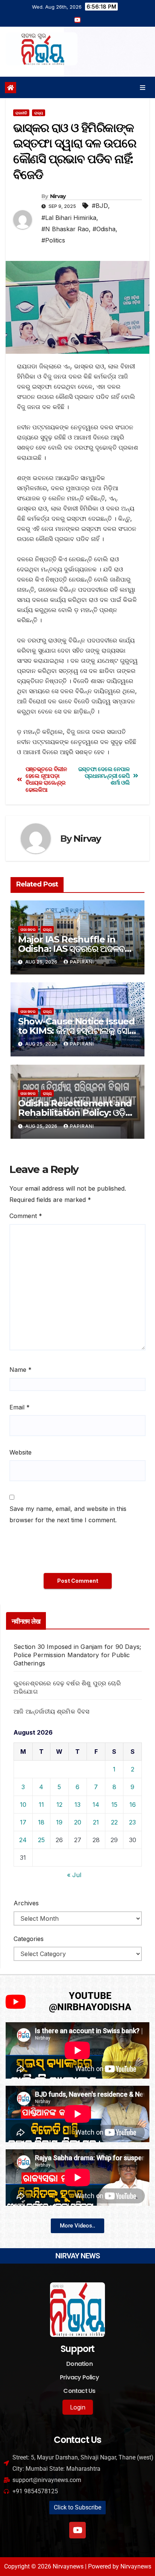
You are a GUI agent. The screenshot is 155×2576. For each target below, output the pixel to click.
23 (132, 1822)
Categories (29, 1939)
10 (23, 1805)
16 (133, 1805)
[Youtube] (77, 2530)
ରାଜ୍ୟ (39, 113)
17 (23, 1822)
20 (78, 1822)
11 (41, 1805)
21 (96, 1822)
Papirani (82, 962)
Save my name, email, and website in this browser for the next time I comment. (68, 1514)
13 (77, 1805)
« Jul (74, 1875)
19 (59, 1822)
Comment (26, 1216)
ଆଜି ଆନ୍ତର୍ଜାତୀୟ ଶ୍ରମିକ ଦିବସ (52, 1711)
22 (114, 1822)
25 (41, 1840)
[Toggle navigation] (143, 87)
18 (41, 1822)
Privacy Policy (79, 2377)
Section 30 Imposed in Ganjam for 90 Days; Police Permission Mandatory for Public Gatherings (77, 1655)
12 (59, 1805)
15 (114, 1805)
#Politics (53, 240)
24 (23, 1840)
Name (21, 1370)
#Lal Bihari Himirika (69, 218)
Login (78, 2407)
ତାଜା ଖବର (28, 929)
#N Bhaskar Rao (65, 229)
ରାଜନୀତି (21, 113)
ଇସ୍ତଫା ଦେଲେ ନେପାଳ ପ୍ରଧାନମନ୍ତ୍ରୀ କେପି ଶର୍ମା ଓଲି (104, 776)
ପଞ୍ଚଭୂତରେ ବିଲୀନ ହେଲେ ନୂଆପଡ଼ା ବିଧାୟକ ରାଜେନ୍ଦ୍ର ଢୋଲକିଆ (46, 780)
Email (20, 1407)
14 (96, 1805)
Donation (79, 2364)
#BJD (100, 206)
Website (21, 1452)
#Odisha (104, 229)
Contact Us (79, 2391)
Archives (26, 1903)
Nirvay (58, 196)
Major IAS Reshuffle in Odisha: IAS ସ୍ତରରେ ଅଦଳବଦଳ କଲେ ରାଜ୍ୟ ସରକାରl (77, 949)
